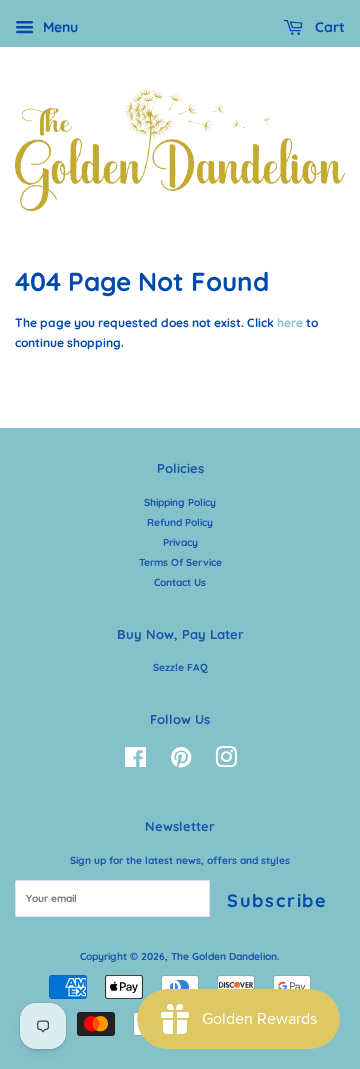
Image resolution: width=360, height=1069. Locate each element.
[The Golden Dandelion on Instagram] (226, 762)
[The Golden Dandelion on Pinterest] (181, 762)
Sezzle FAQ (180, 667)
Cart (328, 27)
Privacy (180, 542)
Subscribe (277, 900)
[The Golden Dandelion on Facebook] (135, 762)
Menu (58, 27)
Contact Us (180, 582)
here (290, 322)
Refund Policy (180, 522)
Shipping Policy (180, 502)
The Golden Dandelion (224, 956)
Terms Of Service (180, 562)
